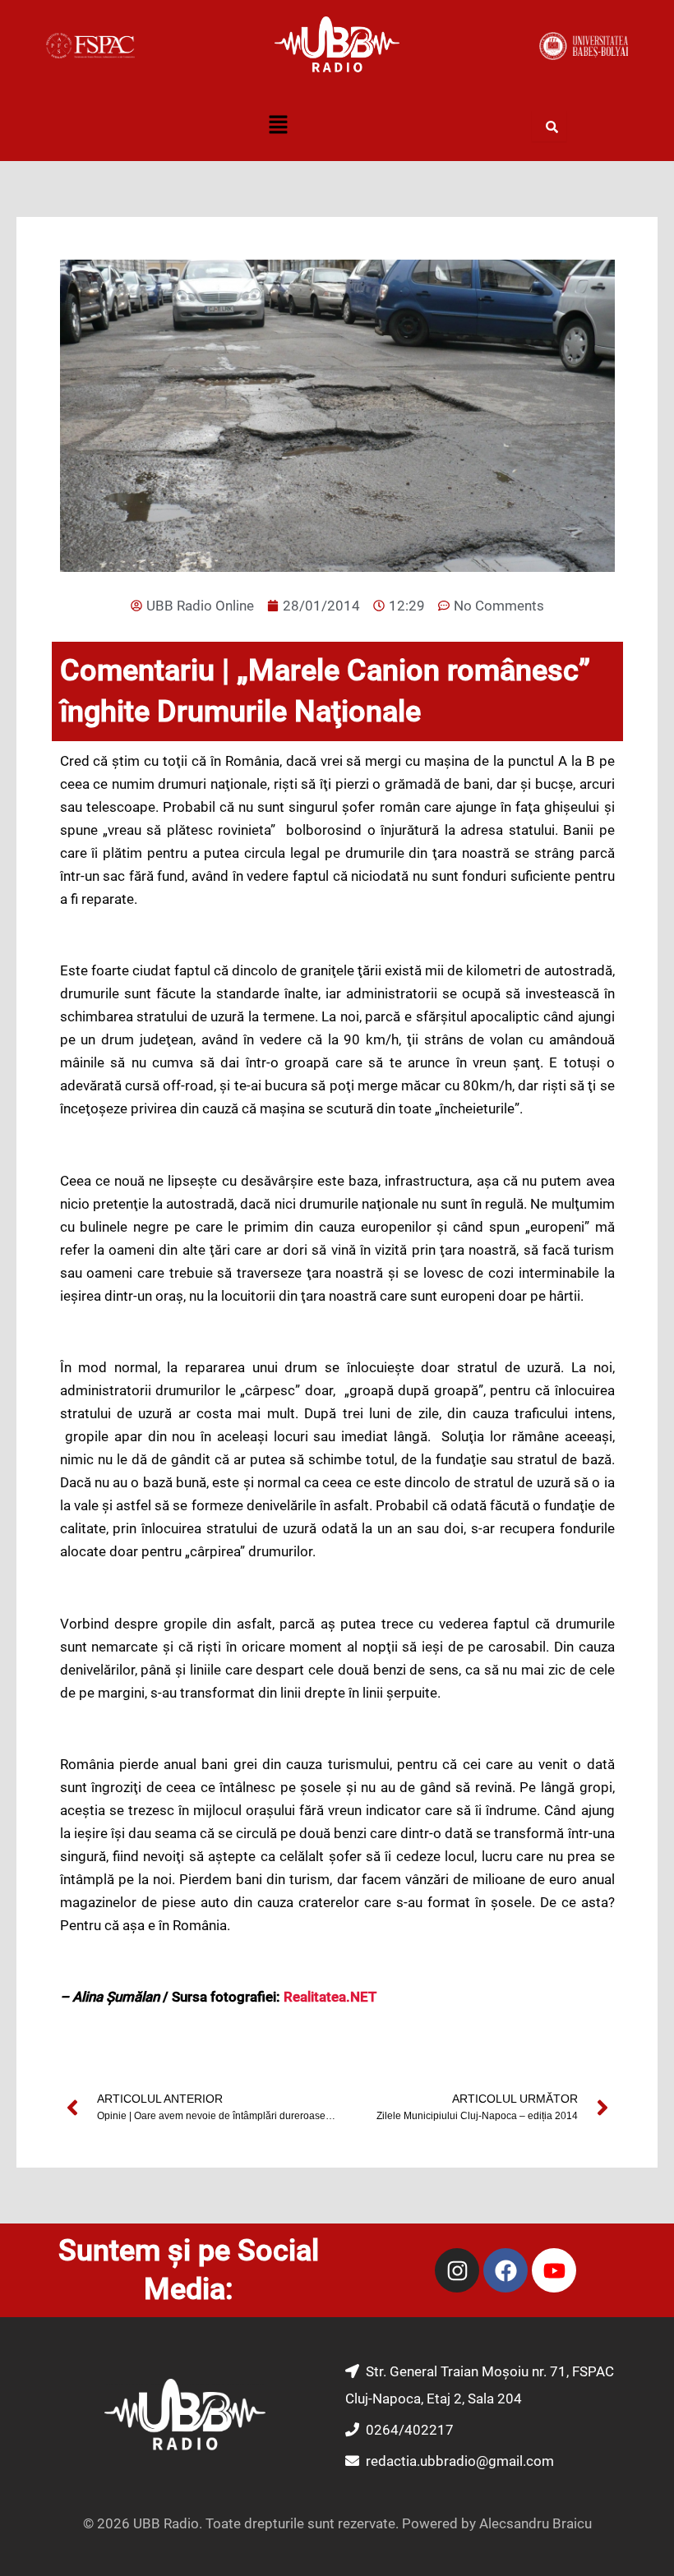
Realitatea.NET (330, 1997)
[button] (278, 127)
